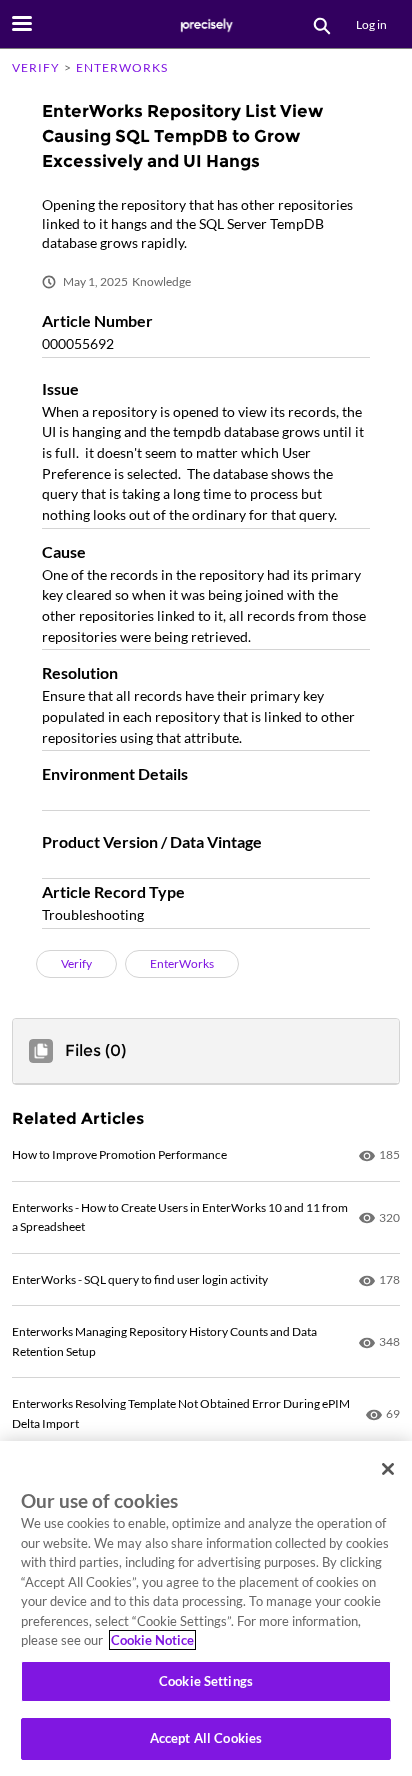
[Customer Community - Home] (206, 25)
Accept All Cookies (206, 1738)
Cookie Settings (206, 1681)
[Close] (388, 1469)
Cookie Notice (152, 1640)
